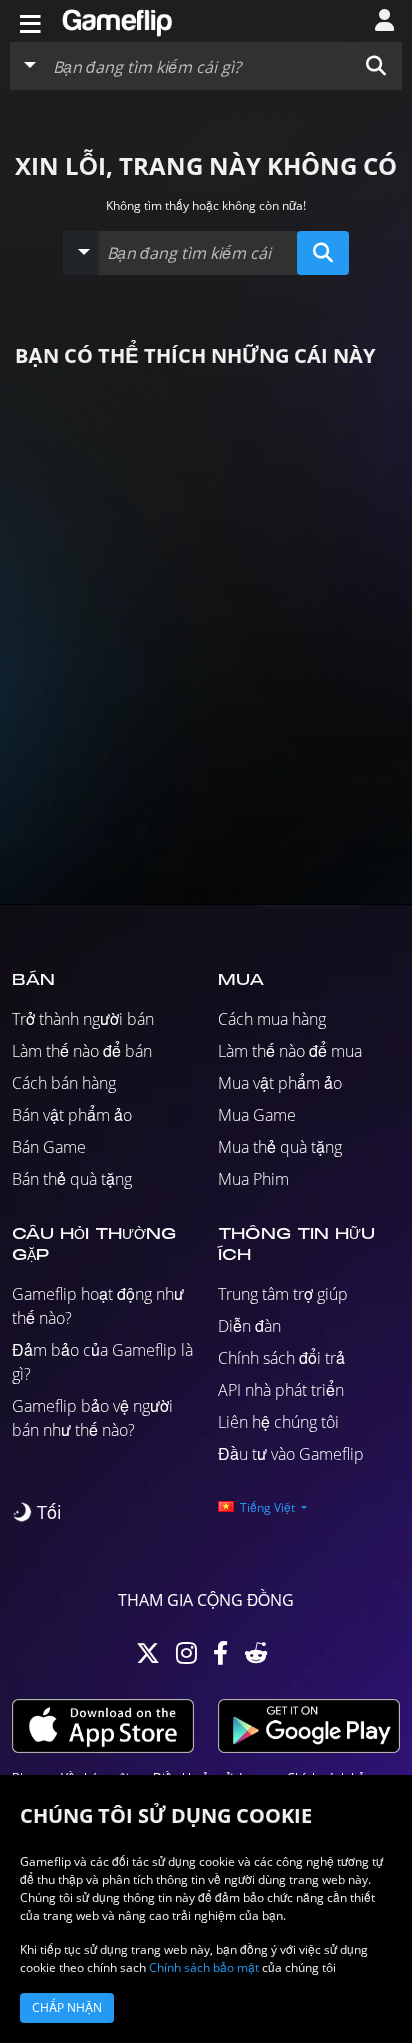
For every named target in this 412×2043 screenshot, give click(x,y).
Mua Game (257, 1115)
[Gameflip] (117, 19)
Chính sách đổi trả (281, 1358)
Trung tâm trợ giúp (283, 1294)
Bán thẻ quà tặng (72, 1179)
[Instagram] (186, 1657)
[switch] (37, 1512)
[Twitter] (148, 1657)
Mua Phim (253, 1179)
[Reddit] (256, 1657)
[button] (376, 66)
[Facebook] (220, 1657)
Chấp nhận (67, 2007)
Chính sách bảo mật (204, 1967)
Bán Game (49, 1147)
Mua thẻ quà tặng (280, 1147)
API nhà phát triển (281, 1390)
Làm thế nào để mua (290, 1051)
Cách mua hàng (272, 1019)
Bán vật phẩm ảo (72, 1115)
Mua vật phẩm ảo (280, 1083)
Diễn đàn (249, 1326)
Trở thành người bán (83, 1019)
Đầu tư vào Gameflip (291, 1454)
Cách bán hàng (64, 1083)
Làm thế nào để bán (82, 1051)
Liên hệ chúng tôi (278, 1422)
